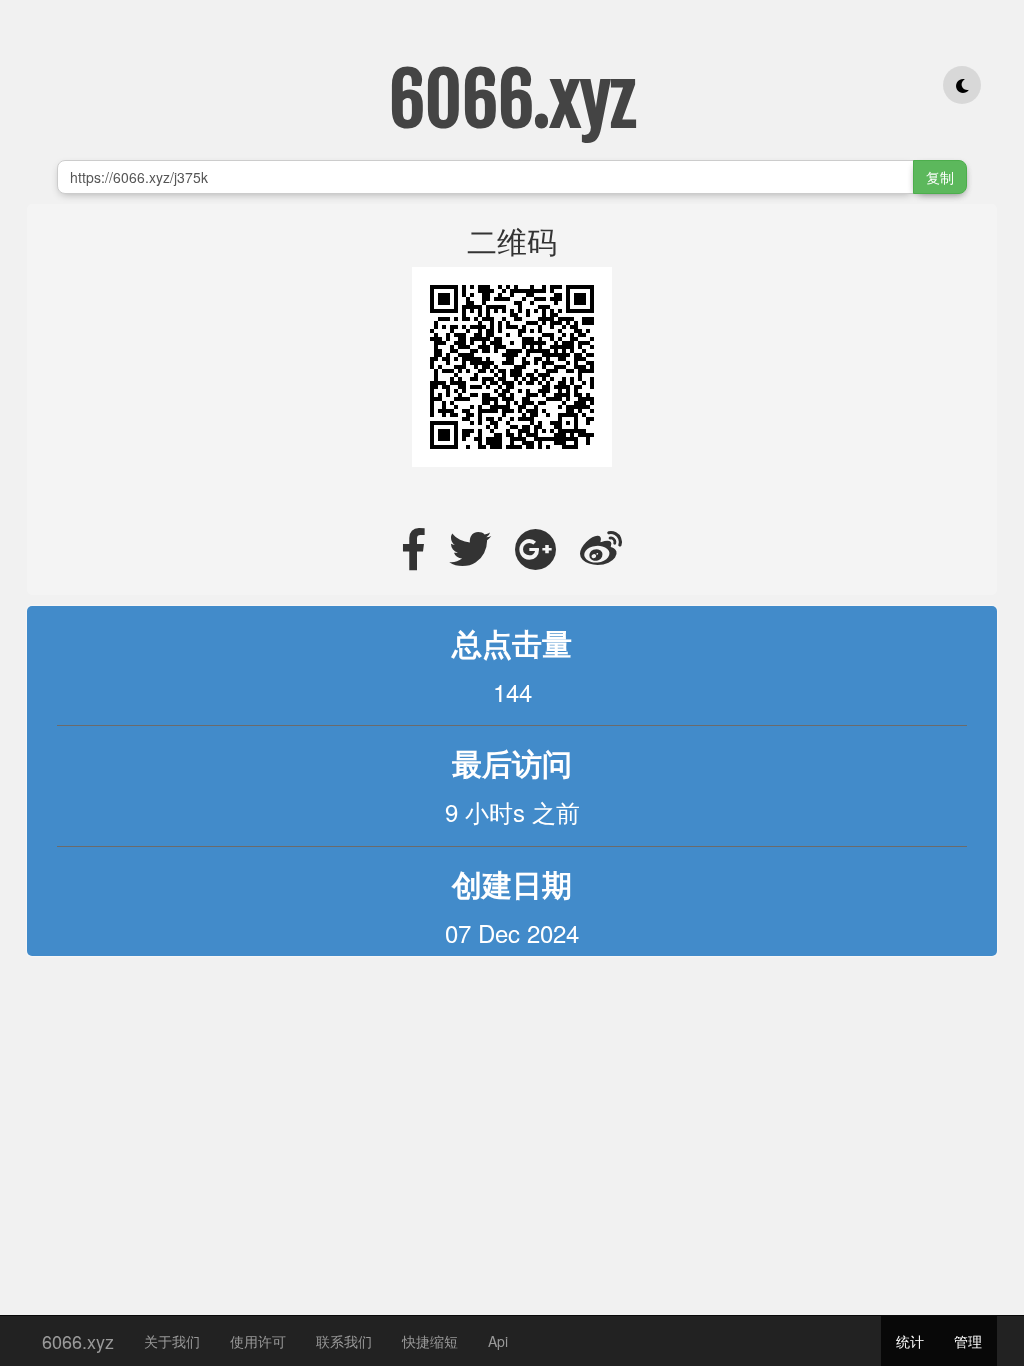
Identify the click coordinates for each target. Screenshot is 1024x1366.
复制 (940, 177)
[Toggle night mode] (962, 85)
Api (498, 1341)
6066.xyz (78, 1337)
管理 (968, 1341)
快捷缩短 (430, 1341)
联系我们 (344, 1341)
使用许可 (258, 1341)
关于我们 (172, 1341)
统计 (910, 1341)
